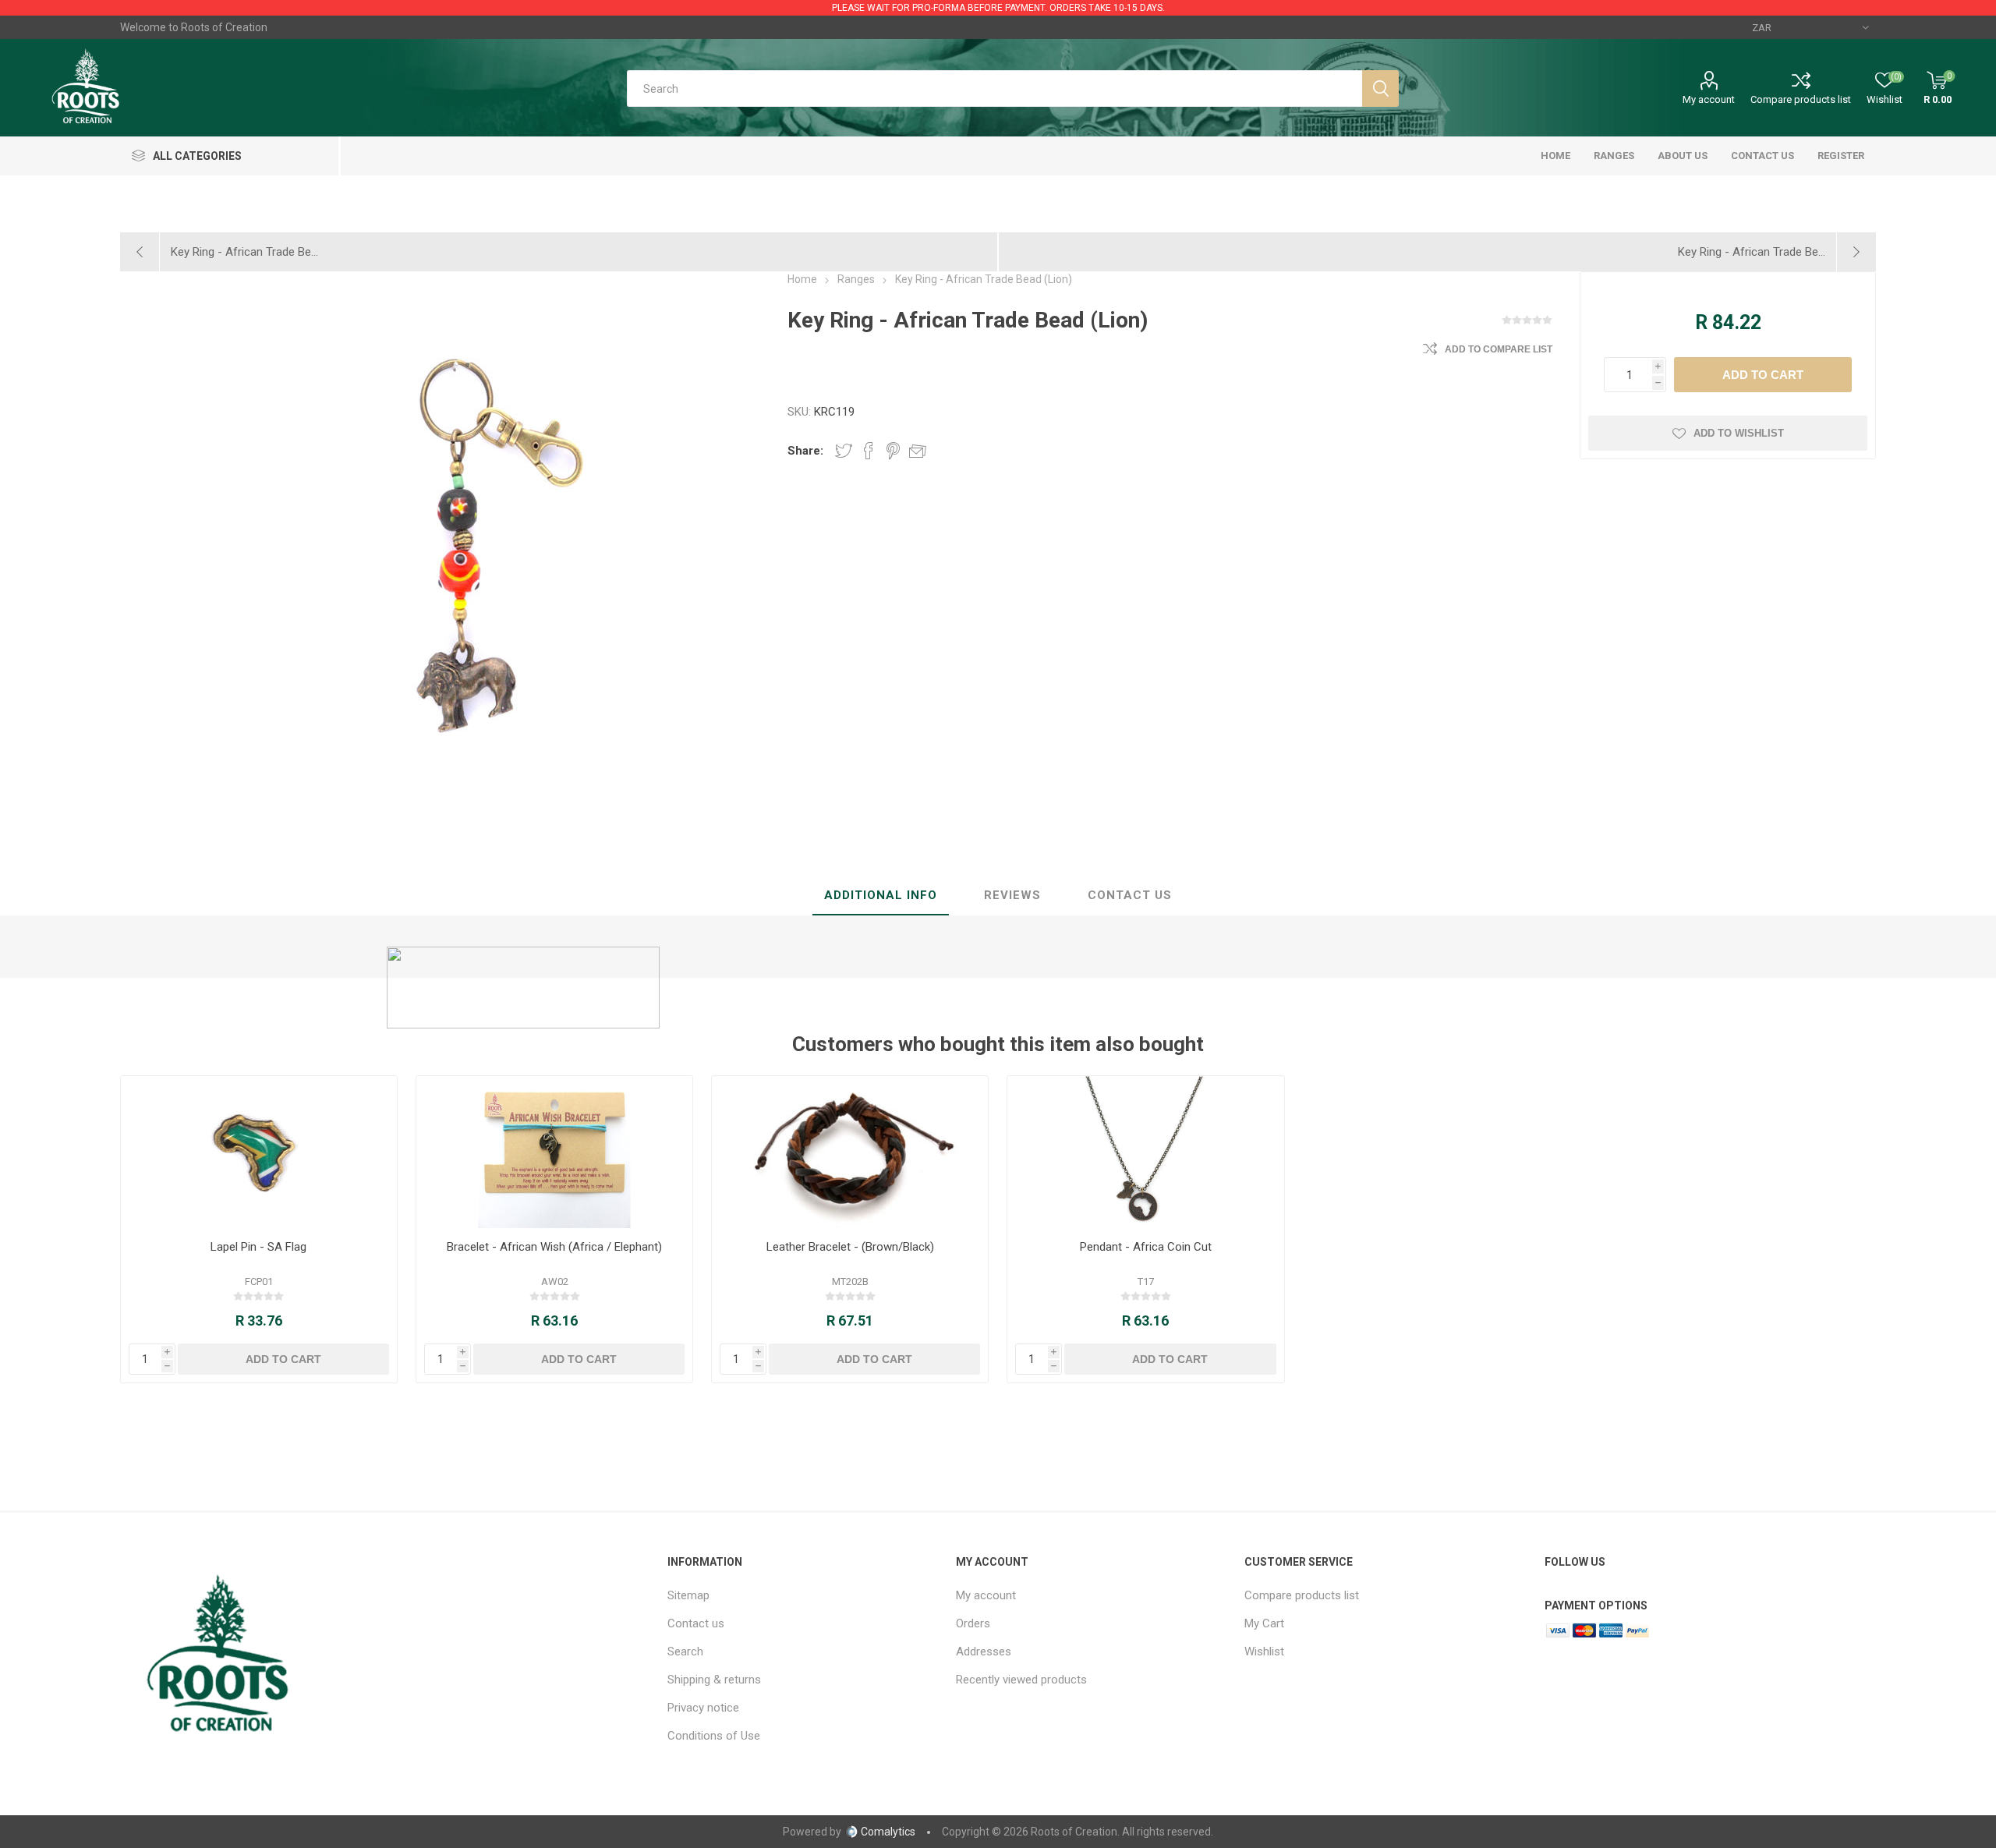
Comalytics (888, 1832)
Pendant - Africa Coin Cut (1146, 1247)
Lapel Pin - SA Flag (258, 1247)
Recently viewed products (1021, 1680)
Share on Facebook (869, 451)
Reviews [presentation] (1012, 895)
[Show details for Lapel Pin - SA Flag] (259, 1152)
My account (1709, 99)
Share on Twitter (844, 451)
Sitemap (688, 1595)
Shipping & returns (714, 1680)
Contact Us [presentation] (1130, 895)
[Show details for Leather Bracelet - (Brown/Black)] (850, 1152)
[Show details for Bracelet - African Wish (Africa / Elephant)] (555, 1152)
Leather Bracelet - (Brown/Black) (850, 1247)
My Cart (1264, 1623)
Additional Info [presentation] (881, 895)
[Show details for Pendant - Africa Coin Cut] (1146, 1152)
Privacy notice (703, 1708)
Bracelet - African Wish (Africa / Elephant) (554, 1247)
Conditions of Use (714, 1736)
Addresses (984, 1652)
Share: (805, 451)
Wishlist (1264, 1652)
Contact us (696, 1623)
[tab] (881, 896)
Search (685, 1652)
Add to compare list (1499, 349)
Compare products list (1801, 99)
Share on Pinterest (893, 451)
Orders (973, 1623)
